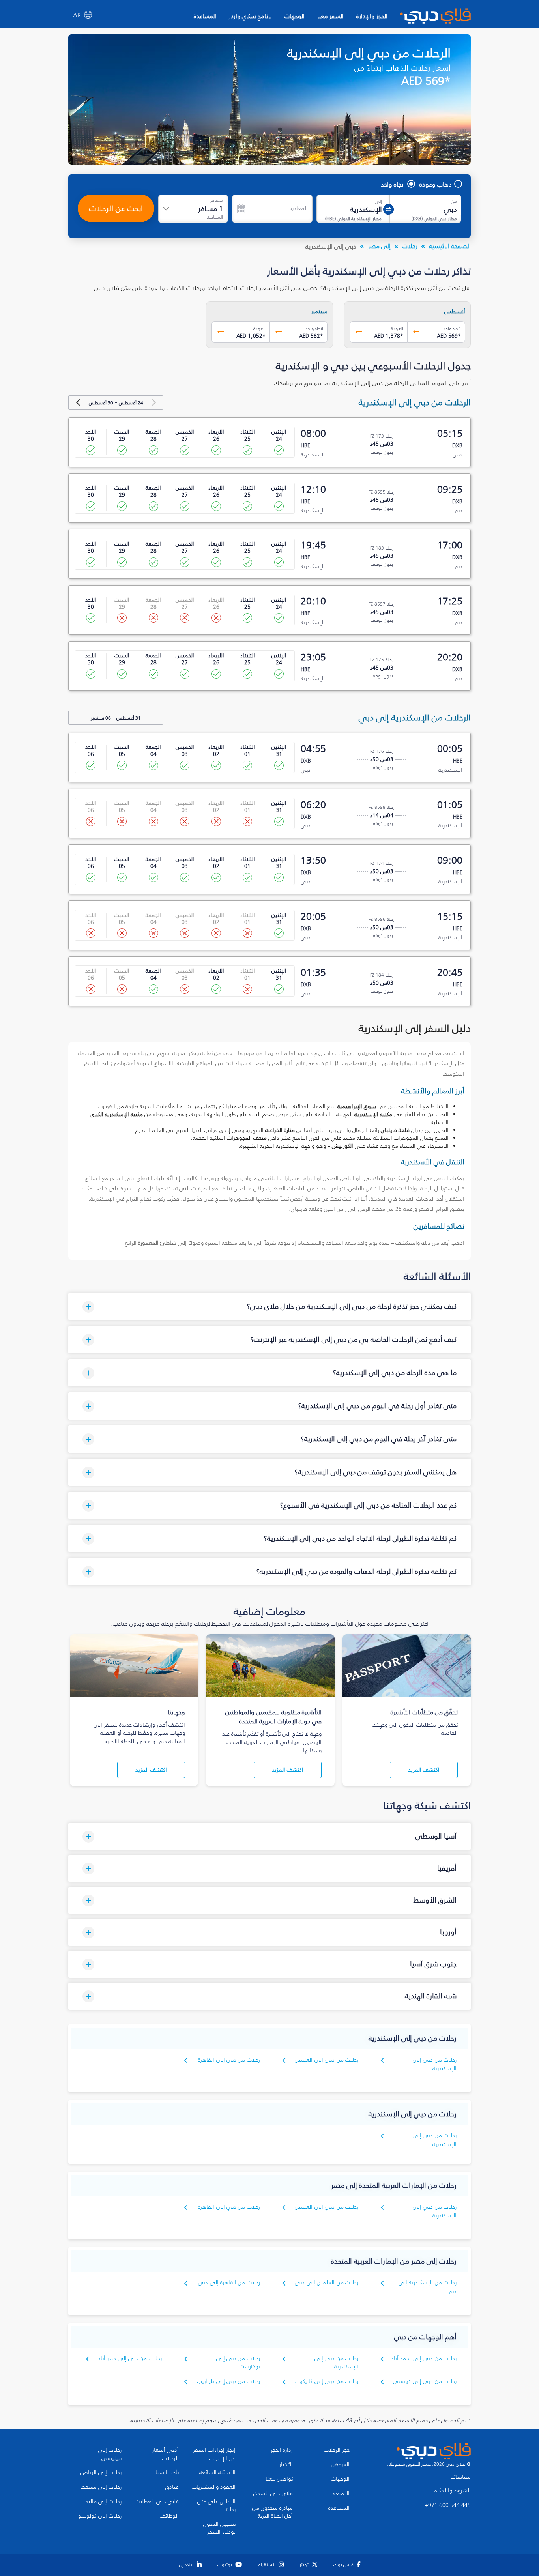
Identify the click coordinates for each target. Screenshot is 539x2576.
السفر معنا (330, 16)
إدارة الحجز (282, 2450)
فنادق (172, 2487)
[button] (269, 1307)
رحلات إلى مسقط (101, 2487)
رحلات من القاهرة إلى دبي (229, 2283)
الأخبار (286, 2465)
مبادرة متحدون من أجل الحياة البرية (272, 2512)
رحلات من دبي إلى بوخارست (238, 2363)
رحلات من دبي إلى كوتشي (425, 2381)
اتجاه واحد (393, 184)
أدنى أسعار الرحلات (166, 2454)
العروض (340, 2465)
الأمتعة (341, 2494)
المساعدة (205, 16)
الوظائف (169, 2516)
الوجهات (295, 16)
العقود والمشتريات (214, 2487)
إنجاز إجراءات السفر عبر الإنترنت (214, 2454)
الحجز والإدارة (372, 16)
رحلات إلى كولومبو (100, 2516)
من (454, 201)
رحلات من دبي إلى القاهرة (229, 2060)
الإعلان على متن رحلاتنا (216, 2506)
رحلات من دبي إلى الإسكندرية (435, 2064)
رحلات (410, 246)
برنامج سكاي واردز (250, 16)
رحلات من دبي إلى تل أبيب (229, 2381)
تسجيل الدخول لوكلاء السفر (219, 2528)
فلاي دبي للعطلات (157, 2502)
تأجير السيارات (163, 2473)
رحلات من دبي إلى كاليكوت (327, 2381)
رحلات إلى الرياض (101, 2473)
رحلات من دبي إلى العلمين (327, 2060)
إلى (378, 201)
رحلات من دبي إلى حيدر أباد (130, 2358)
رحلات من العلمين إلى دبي (327, 2283)
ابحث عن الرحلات (116, 208)
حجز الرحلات (337, 2450)
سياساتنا (460, 2477)
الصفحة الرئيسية (450, 246)
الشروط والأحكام (452, 2491)
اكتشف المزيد (424, 1770)
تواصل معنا (279, 2479)
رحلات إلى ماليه (104, 2502)
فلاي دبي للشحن (273, 2494)
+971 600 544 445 (448, 2505)
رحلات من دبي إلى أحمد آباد (424, 2358)
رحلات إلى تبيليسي (110, 2454)
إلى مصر (379, 246)
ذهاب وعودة (436, 184)
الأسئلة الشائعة (217, 2473)
